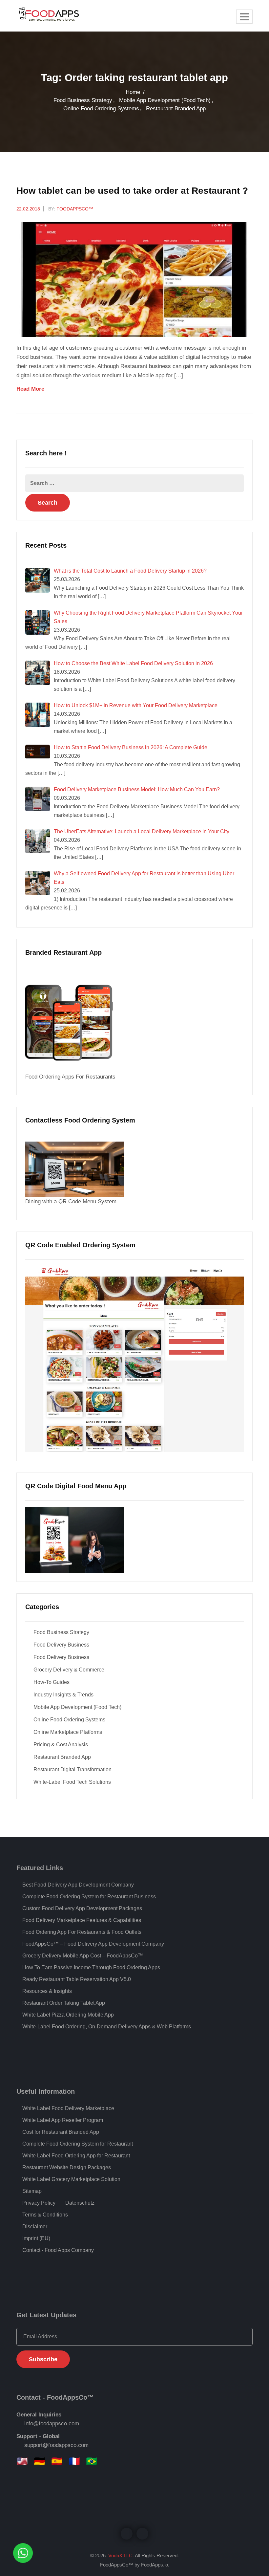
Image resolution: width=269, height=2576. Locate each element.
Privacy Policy (39, 2203)
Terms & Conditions (45, 2215)
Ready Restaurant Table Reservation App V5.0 (77, 1979)
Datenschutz (80, 2203)
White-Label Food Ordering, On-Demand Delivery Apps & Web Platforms (107, 2027)
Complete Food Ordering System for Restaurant (78, 2144)
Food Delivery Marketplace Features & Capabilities (82, 1920)
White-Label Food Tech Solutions (72, 1782)
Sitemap (32, 2191)
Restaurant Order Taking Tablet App (64, 2003)
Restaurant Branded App (176, 109)
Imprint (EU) (36, 2238)
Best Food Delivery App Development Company (78, 1885)
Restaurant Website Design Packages (67, 2167)
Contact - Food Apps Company (58, 2250)
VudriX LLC (120, 2555)
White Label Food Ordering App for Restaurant (76, 2156)
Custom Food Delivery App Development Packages (82, 1908)
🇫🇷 (74, 2461)
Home (133, 92)
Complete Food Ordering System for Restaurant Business (89, 1897)
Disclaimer (35, 2227)
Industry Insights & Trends (63, 1695)
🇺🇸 (22, 2461)
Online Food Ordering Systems (101, 109)
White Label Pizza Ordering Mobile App (68, 2015)
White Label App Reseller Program (63, 2120)
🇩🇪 (40, 2461)
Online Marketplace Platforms (68, 1732)
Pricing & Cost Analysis (61, 1745)
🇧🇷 (92, 2461)
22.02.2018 (28, 209)
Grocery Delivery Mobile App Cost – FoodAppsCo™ (83, 1956)
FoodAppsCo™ (75, 209)
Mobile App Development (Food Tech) (165, 100)
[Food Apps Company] (54, 16)
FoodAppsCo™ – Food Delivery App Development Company (93, 1944)
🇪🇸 (57, 2461)
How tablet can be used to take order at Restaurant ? (132, 191)
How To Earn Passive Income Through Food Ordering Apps (91, 1967)
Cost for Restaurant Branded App (61, 2132)
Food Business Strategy (83, 100)
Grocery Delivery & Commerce (69, 1670)
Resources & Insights (47, 1991)
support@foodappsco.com (56, 2445)
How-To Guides (52, 1682)
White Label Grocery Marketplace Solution (71, 2179)
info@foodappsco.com (52, 2423)
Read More (31, 389)
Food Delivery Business (61, 1645)
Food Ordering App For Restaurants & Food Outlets (82, 1932)
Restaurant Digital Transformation (72, 1769)
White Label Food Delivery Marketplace (68, 2108)
